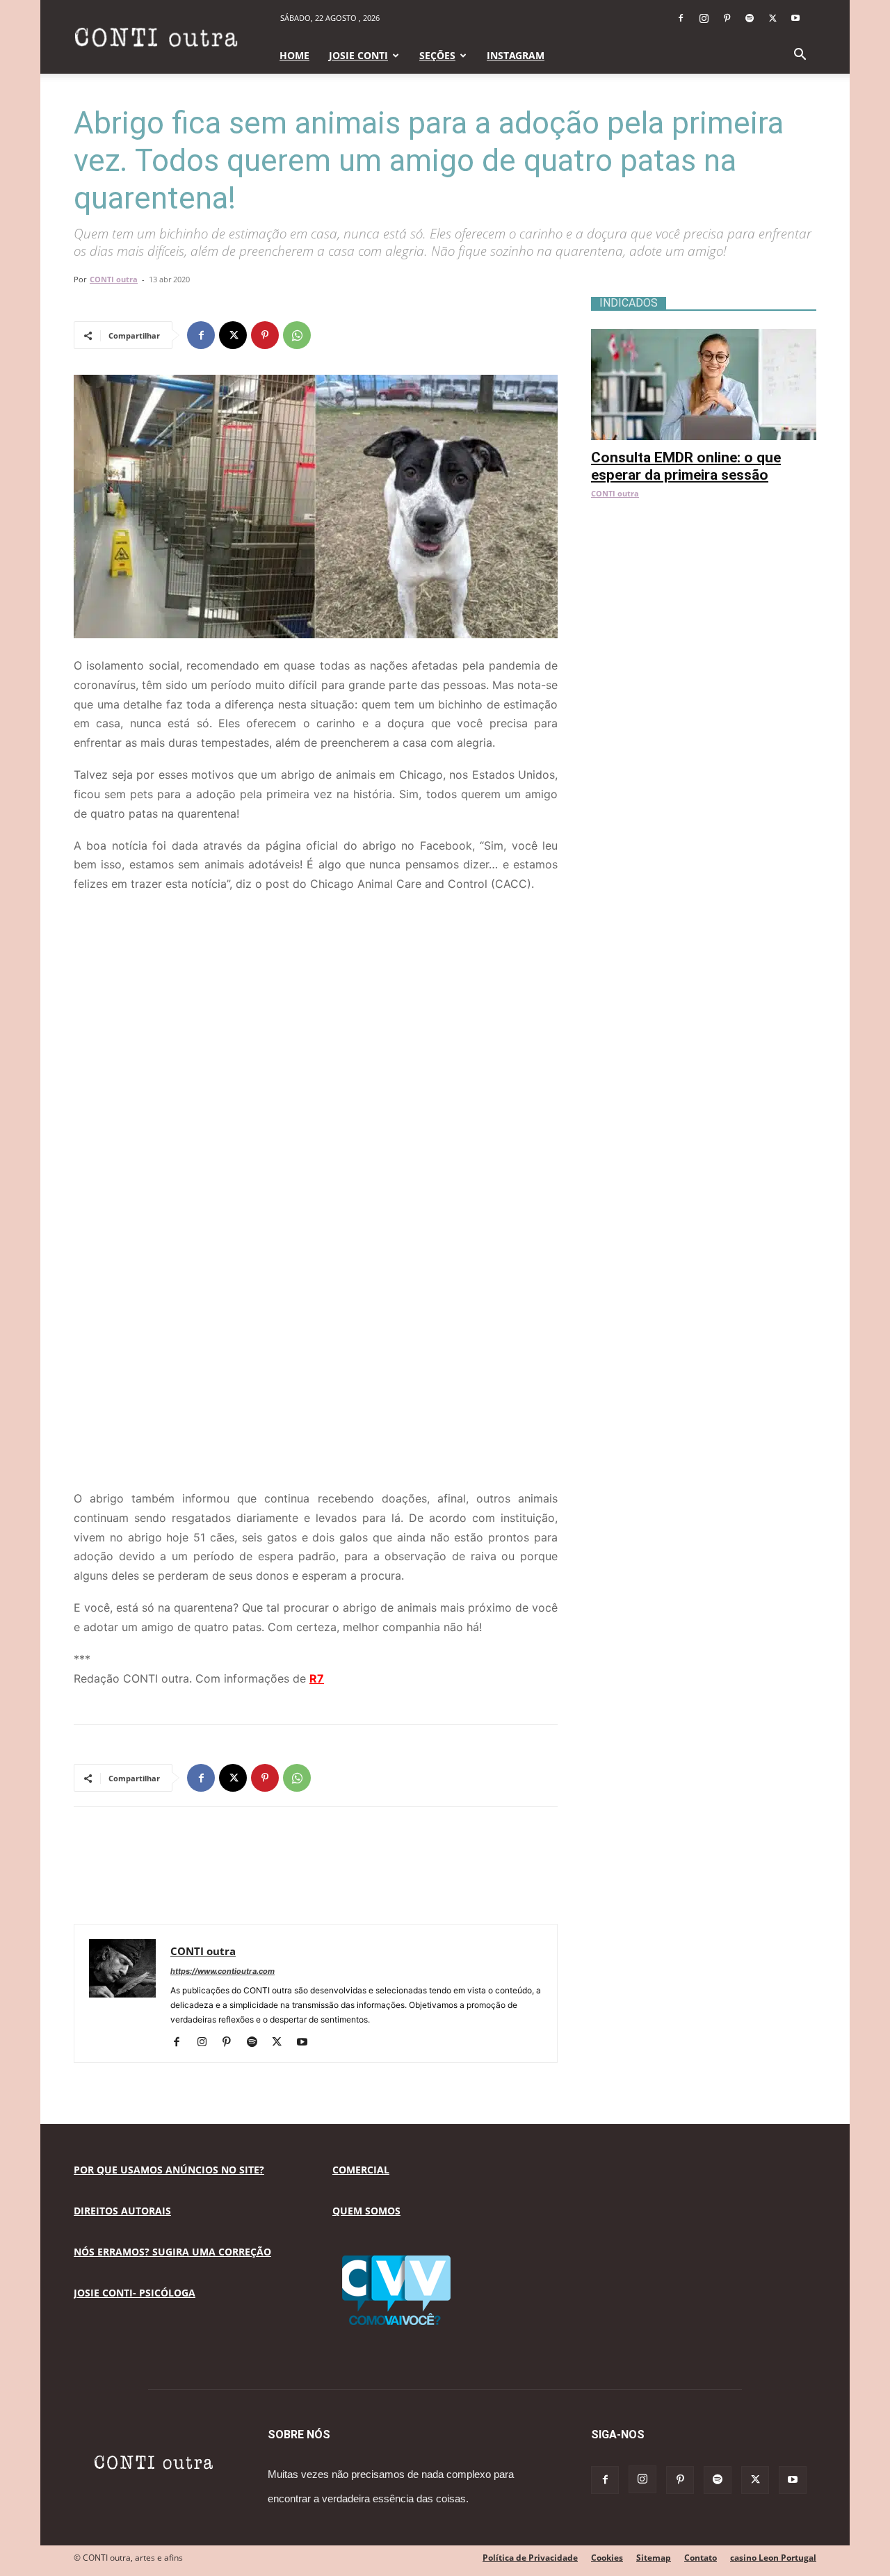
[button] (800, 56)
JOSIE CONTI (358, 55)
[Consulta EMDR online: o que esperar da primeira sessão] (704, 336)
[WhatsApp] (297, 335)
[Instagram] (704, 18)
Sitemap (654, 2558)
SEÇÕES (437, 55)
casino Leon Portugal (773, 2558)
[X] (772, 18)
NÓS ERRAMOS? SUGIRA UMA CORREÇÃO (172, 2252)
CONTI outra (114, 279)
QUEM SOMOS (366, 2211)
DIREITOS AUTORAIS (122, 2211)
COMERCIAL (361, 2170)
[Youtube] (795, 18)
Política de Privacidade (530, 2558)
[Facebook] (681, 18)
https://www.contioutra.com (222, 1971)
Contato (701, 2558)
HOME (294, 55)
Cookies (607, 2558)
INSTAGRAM (516, 55)
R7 (317, 1678)
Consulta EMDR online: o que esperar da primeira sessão (686, 466)
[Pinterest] (727, 18)
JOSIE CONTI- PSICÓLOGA (135, 2293)
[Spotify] (750, 18)
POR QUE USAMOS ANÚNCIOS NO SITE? (169, 2170)
